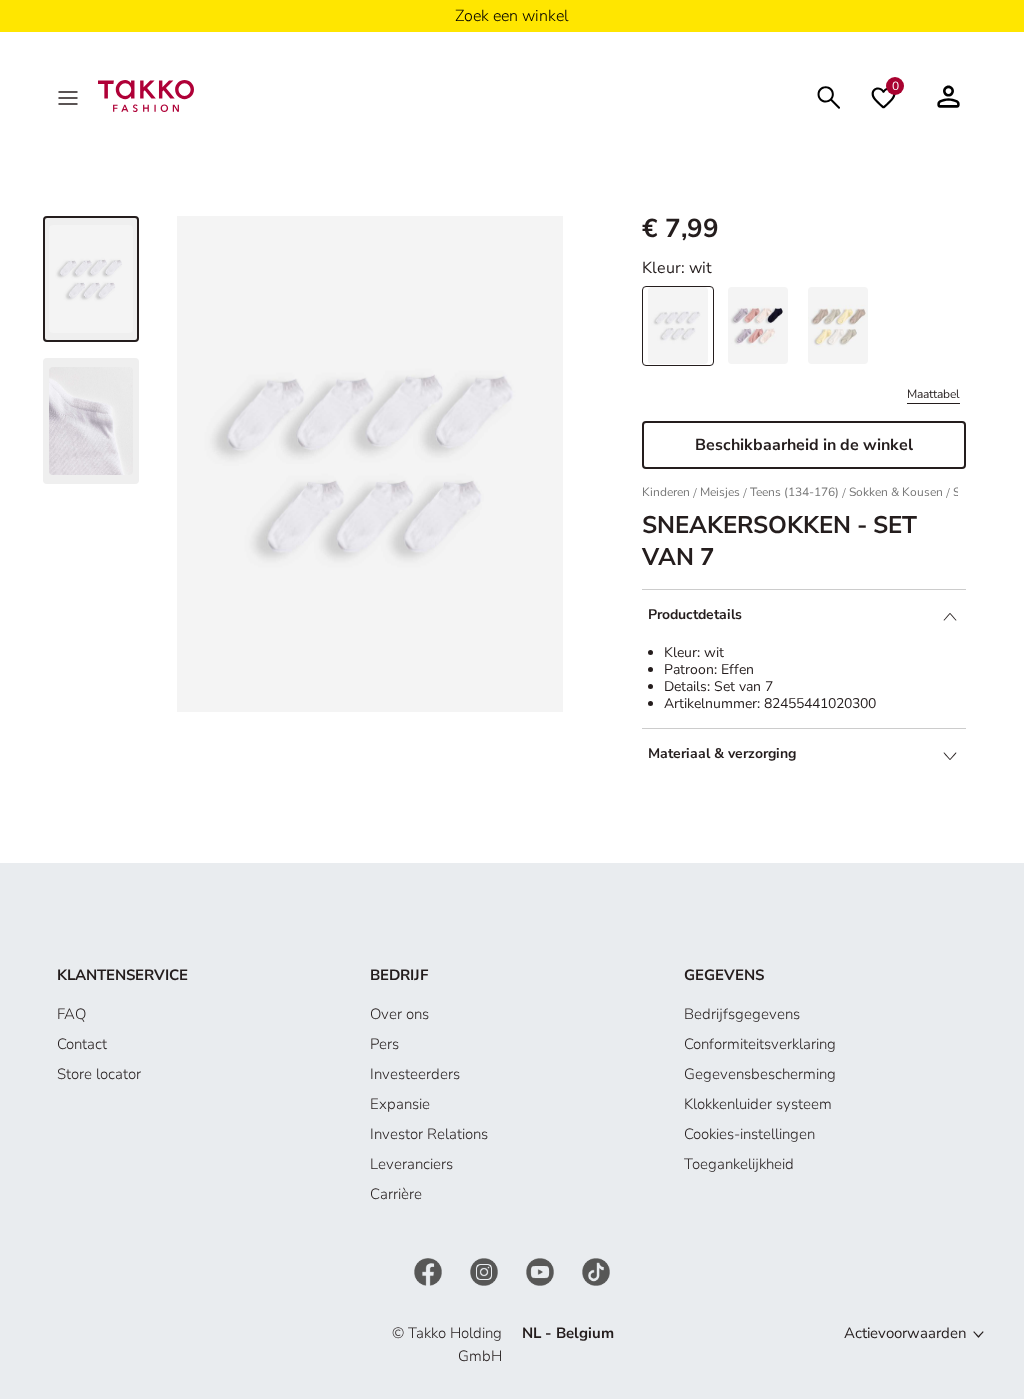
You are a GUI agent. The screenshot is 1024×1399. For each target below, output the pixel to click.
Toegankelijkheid (739, 1164)
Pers (384, 1044)
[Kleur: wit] (678, 325)
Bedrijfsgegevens (742, 1014)
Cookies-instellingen (749, 1134)
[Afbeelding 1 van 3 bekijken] (91, 279)
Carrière (396, 1194)
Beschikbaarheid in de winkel (804, 445)
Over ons (399, 1014)
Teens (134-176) (794, 492)
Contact (82, 1044)
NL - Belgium (568, 1333)
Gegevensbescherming (760, 1074)
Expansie (400, 1104)
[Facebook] (430, 1271)
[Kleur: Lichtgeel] (838, 325)
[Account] (948, 96)
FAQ (71, 1014)
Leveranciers (411, 1164)
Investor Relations (429, 1134)
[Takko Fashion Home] (146, 95)
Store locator (99, 1074)
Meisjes (720, 492)
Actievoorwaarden (905, 1333)
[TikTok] (596, 1271)
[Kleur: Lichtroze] (758, 325)
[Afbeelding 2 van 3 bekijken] (91, 421)
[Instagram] (486, 1271)
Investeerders (415, 1074)
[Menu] (70, 96)
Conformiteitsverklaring (760, 1044)
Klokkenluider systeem (758, 1104)
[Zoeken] (829, 95)
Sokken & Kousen (896, 492)
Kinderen (666, 492)
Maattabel (933, 394)
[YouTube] (542, 1271)
